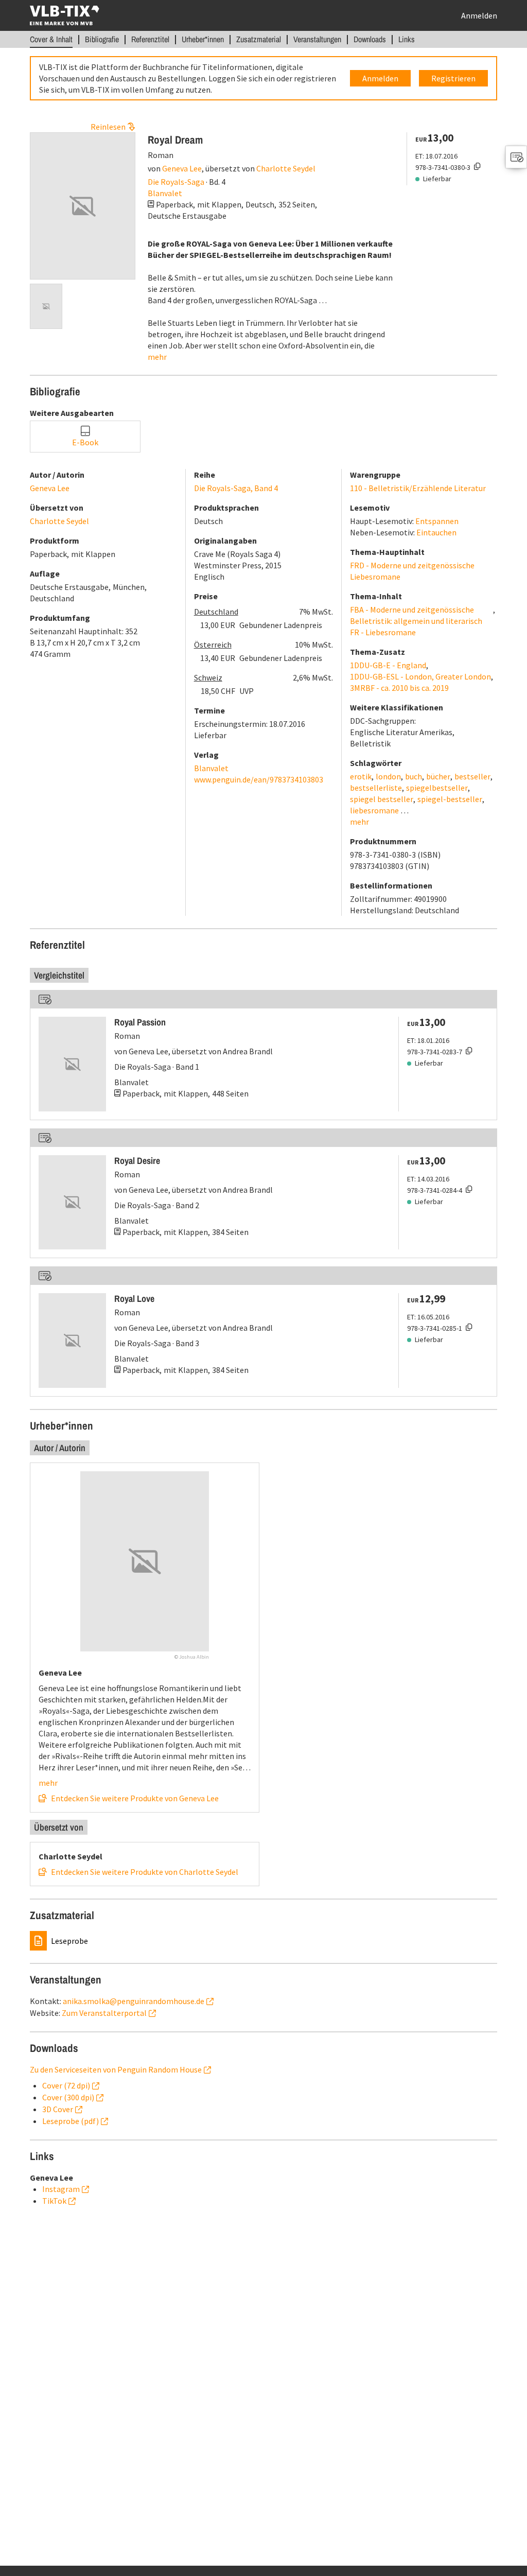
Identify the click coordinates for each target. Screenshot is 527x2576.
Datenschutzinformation (189, 13)
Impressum (241, 13)
